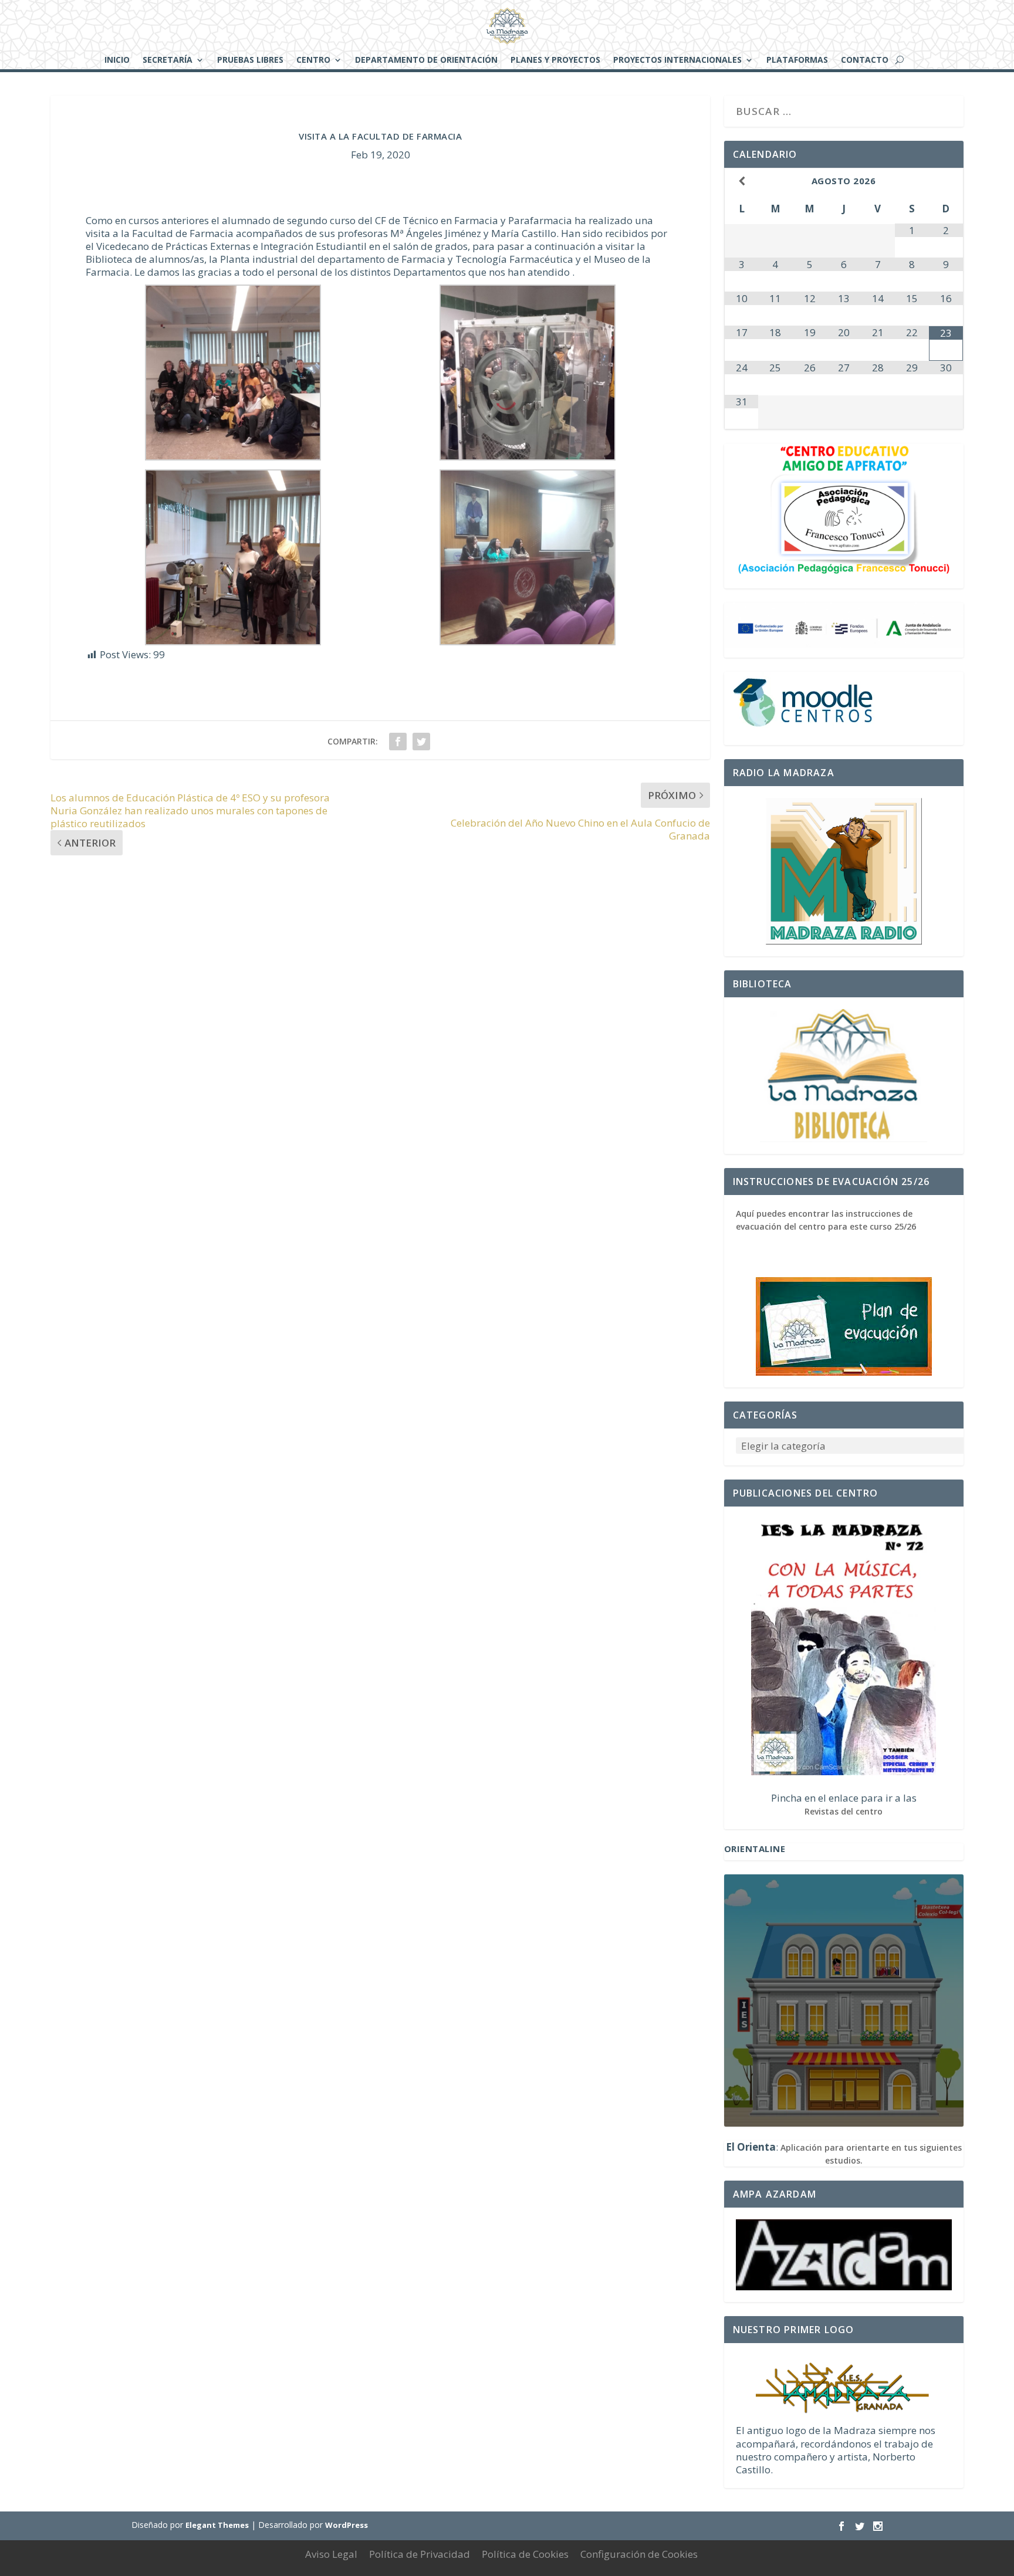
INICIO (117, 60)
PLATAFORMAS (797, 60)
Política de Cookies (525, 2554)
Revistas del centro (844, 1811)
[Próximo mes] (946, 181)
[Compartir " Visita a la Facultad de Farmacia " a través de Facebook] (398, 742)
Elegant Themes (217, 2525)
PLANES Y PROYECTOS (555, 60)
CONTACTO (865, 60)
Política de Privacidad (420, 2554)
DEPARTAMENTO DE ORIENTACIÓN (426, 60)
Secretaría (168, 60)
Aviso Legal (331, 2554)
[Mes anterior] (742, 181)
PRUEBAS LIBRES (250, 60)
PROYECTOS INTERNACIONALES (677, 60)
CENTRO (313, 60)
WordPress (347, 2525)
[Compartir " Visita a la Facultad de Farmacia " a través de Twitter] (421, 742)
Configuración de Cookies (639, 2554)
